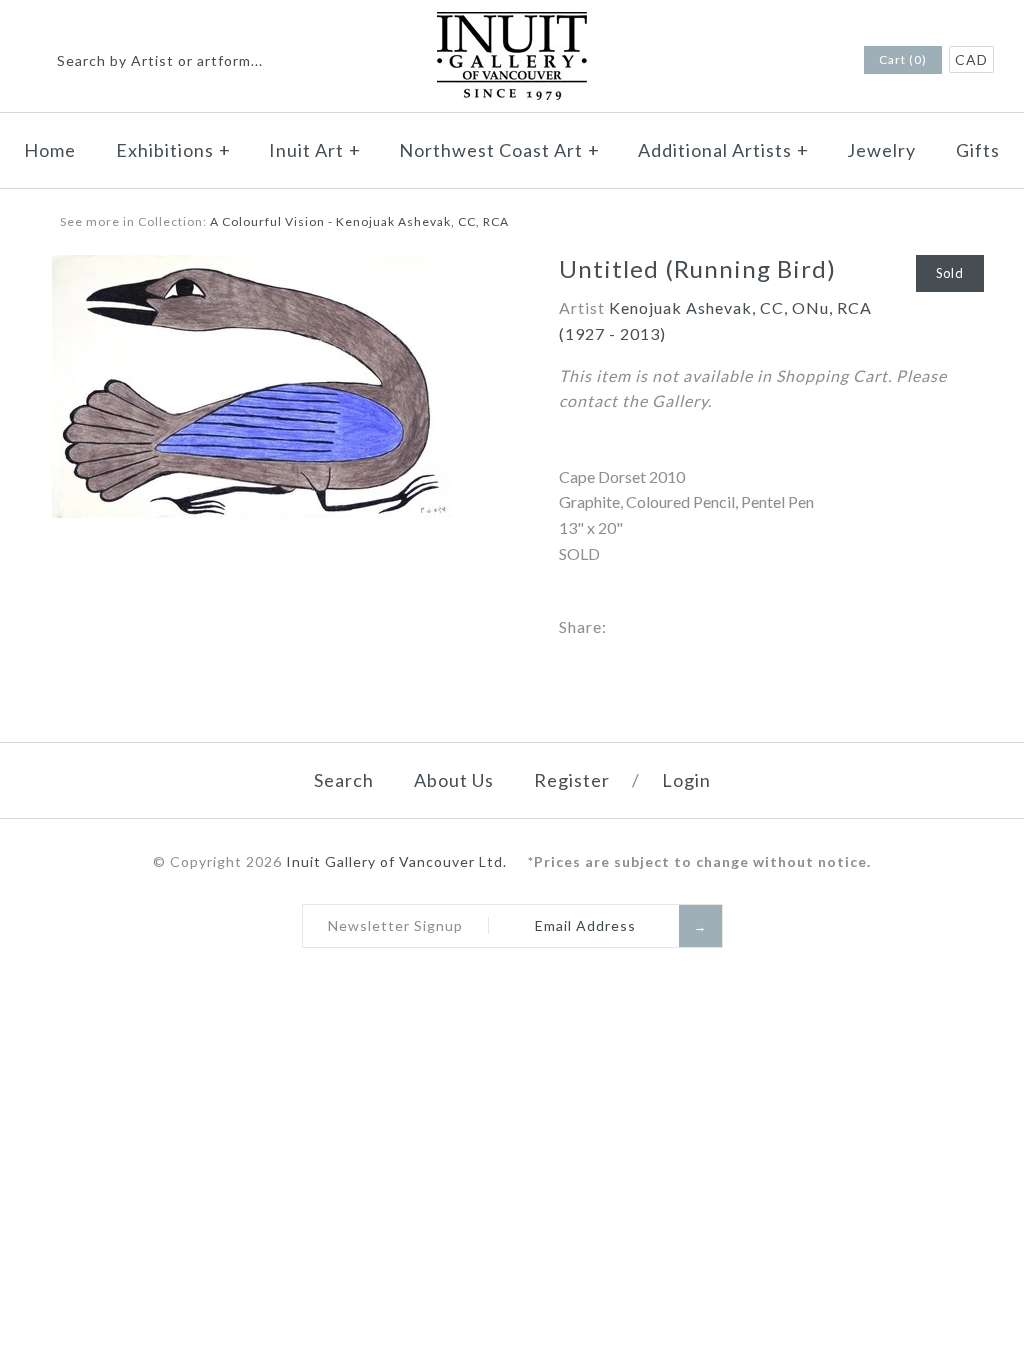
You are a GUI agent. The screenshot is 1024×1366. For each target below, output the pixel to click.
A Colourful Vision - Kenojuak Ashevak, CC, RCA (359, 221)
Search (344, 780)
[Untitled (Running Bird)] (252, 267)
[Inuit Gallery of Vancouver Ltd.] (512, 24)
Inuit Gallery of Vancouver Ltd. (398, 861)
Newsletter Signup (395, 925)
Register (572, 780)
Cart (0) (903, 59)
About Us (454, 780)
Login (686, 780)
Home (50, 150)
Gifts (978, 150)
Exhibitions (173, 150)
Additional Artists (723, 150)
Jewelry (881, 150)
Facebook (793, 61)
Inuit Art (315, 150)
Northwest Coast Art (499, 150)
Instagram (819, 61)
